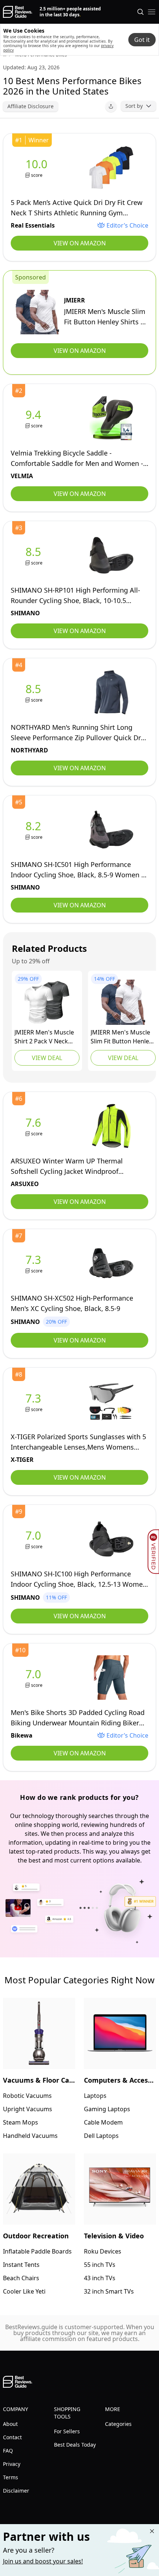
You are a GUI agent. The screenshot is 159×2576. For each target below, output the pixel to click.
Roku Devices (103, 2251)
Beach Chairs (21, 2278)
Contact (12, 2437)
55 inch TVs (100, 2265)
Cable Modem (103, 2122)
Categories (118, 2424)
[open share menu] (111, 106)
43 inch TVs (100, 2278)
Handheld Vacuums (30, 2136)
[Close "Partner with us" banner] (152, 2531)
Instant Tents (21, 2265)
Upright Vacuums (28, 2109)
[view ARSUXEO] (35, 1126)
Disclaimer (16, 2491)
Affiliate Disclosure (31, 106)
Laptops (95, 2096)
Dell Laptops (101, 2136)
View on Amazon (80, 243)
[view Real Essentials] (38, 168)
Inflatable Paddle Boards (37, 2251)
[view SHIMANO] (35, 555)
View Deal (47, 1058)
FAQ (8, 2451)
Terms (11, 2477)
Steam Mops (21, 2122)
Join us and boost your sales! (43, 2561)
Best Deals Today (75, 2445)
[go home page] (18, 12)
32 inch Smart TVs (109, 2291)
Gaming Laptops (107, 2109)
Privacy (12, 2464)
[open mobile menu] (152, 12)
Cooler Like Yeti (24, 2291)
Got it (142, 40)
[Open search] (141, 12)
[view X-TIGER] (35, 1402)
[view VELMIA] (35, 418)
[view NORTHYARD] (35, 693)
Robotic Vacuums (27, 2096)
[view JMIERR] (37, 312)
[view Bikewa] (35, 1678)
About (10, 2424)
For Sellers (67, 2431)
